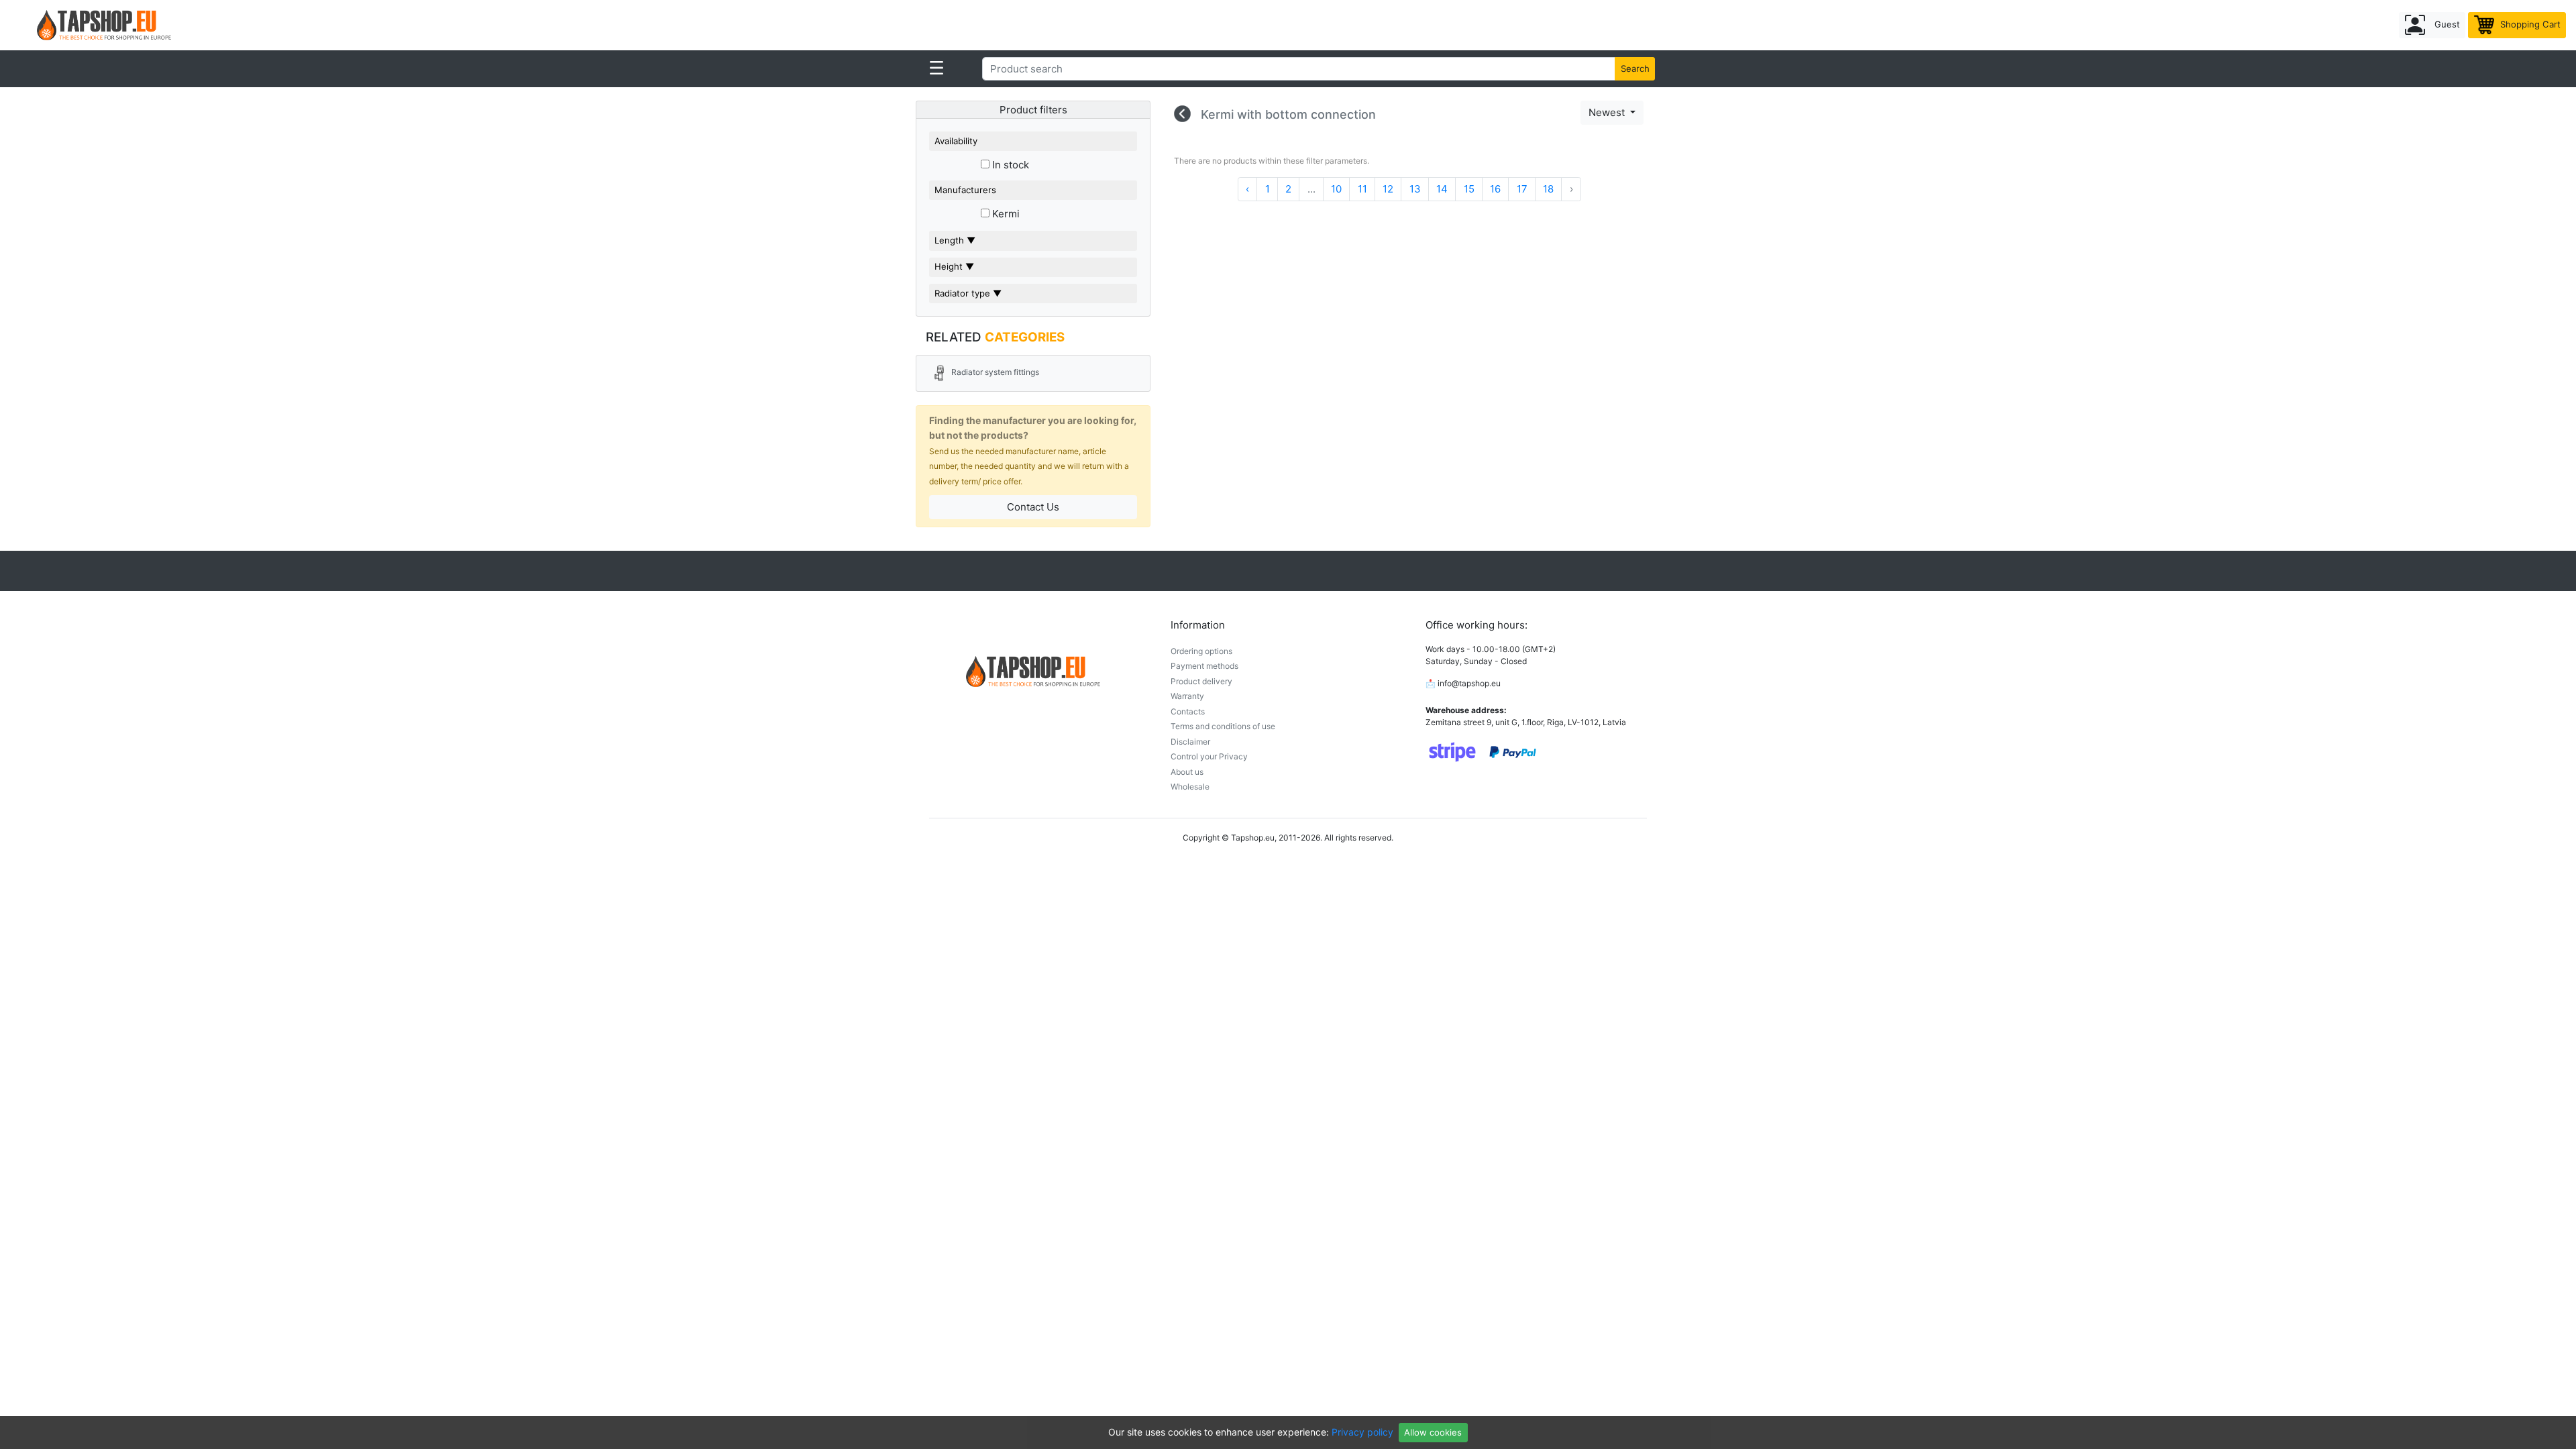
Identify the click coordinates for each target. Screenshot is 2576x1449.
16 (1495, 189)
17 (1522, 189)
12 (1388, 189)
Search (1635, 68)
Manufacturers (965, 190)
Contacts (1188, 711)
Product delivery (1201, 681)
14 (1442, 189)
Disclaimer (1190, 742)
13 (1415, 189)
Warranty (1187, 696)
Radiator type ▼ (968, 293)
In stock (1009, 165)
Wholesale (1190, 787)
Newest (1608, 112)
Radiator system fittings (994, 373)
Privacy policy (1362, 1432)
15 (1469, 189)
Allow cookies (1433, 1432)
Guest (2446, 24)
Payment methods (1204, 666)
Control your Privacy (1209, 756)
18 (1548, 189)
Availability (956, 141)
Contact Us (1033, 507)
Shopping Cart (2529, 24)
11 (1362, 189)
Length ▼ (955, 240)
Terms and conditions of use (1223, 726)
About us (1187, 772)
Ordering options (1201, 651)
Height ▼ (954, 266)
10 (1336, 189)
